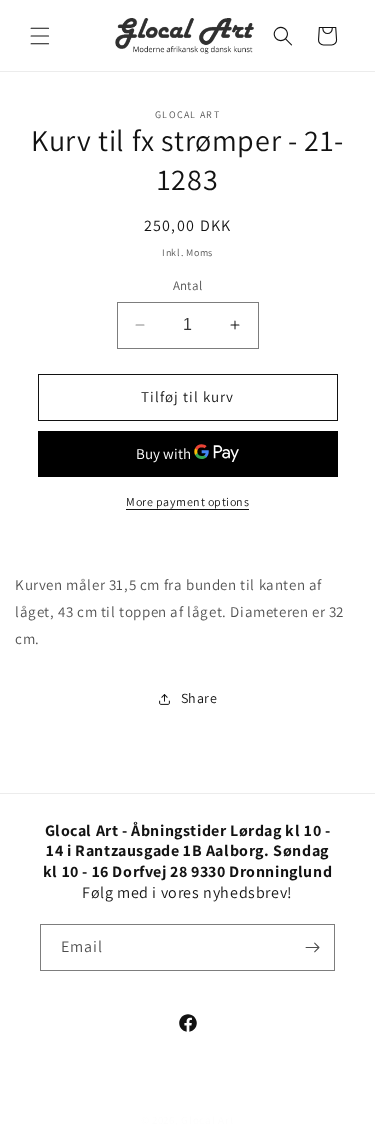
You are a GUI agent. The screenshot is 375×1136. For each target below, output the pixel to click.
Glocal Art (207, 1120)
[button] (40, 36)
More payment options (187, 501)
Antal (188, 285)
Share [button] (199, 698)
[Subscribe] (312, 947)
